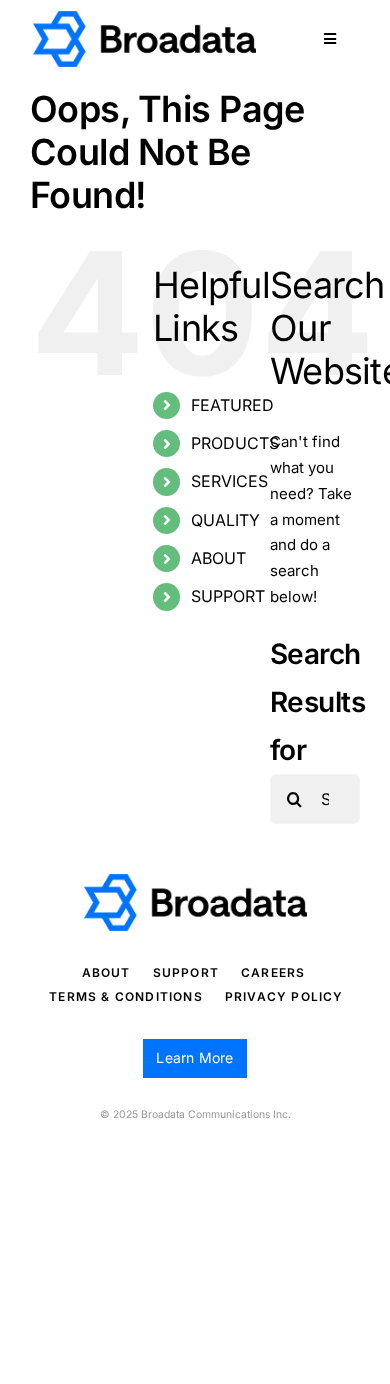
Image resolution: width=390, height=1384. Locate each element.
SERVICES (229, 481)
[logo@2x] (144, 18)
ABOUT (218, 558)
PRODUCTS (235, 443)
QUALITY (225, 520)
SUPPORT (228, 596)
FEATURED (232, 405)
